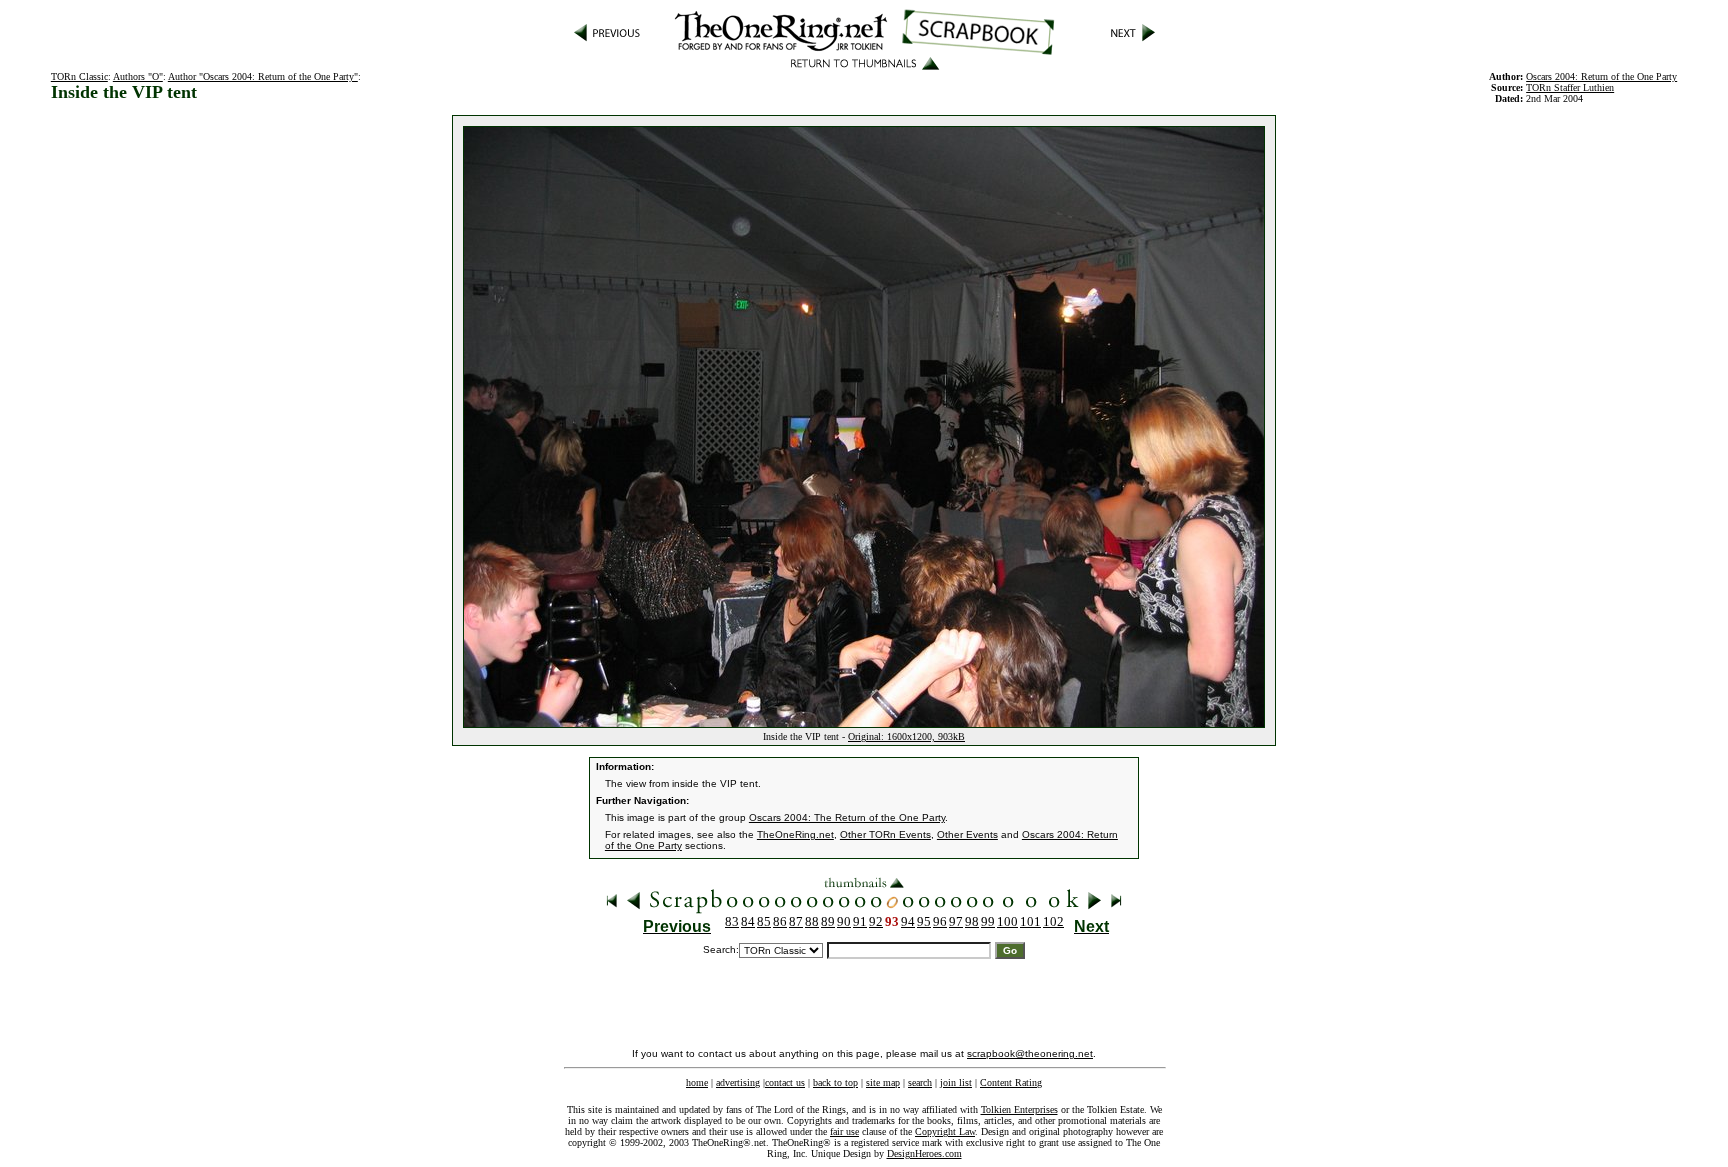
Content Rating (1011, 1082)
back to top (835, 1082)
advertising (738, 1082)
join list (956, 1082)
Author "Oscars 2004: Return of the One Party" (263, 76)
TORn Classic (79, 76)
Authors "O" (138, 76)
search (920, 1082)
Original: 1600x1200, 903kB (906, 736)
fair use (844, 1131)
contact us (785, 1082)
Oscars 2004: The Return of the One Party (847, 817)
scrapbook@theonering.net (1030, 1053)
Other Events (967, 834)
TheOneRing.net (795, 834)
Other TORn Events (885, 834)
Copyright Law (945, 1131)
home (697, 1082)
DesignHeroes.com (924, 1153)
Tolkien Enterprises (1019, 1109)
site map (883, 1082)
